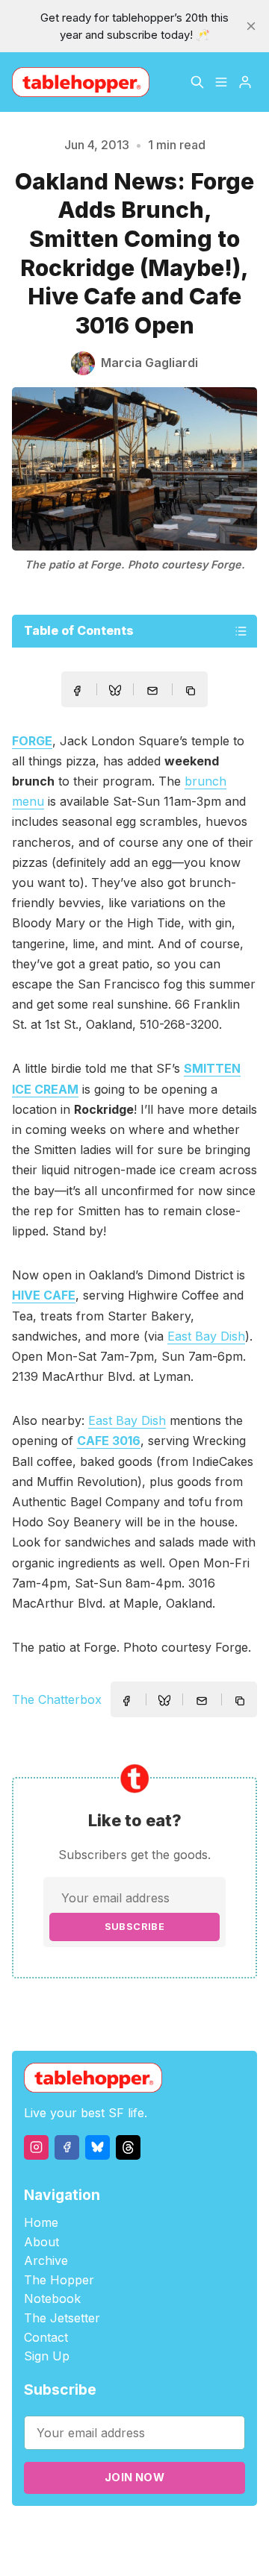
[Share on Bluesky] (115, 692)
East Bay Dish (206, 1336)
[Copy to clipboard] (192, 692)
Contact (46, 2337)
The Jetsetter (62, 2318)
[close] (251, 26)
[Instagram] (36, 2147)
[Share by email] (152, 691)
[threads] (128, 2147)
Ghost (224, 2532)
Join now (134, 2477)
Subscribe (135, 1927)
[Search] (197, 82)
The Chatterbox (57, 1699)
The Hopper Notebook (59, 2290)
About (41, 2242)
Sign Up (47, 2356)
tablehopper (96, 2532)
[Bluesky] (98, 2147)
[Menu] (221, 82)
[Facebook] (67, 2147)
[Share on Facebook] (77, 691)
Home (41, 2222)
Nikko (168, 2550)
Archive (46, 2260)
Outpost (106, 2550)
